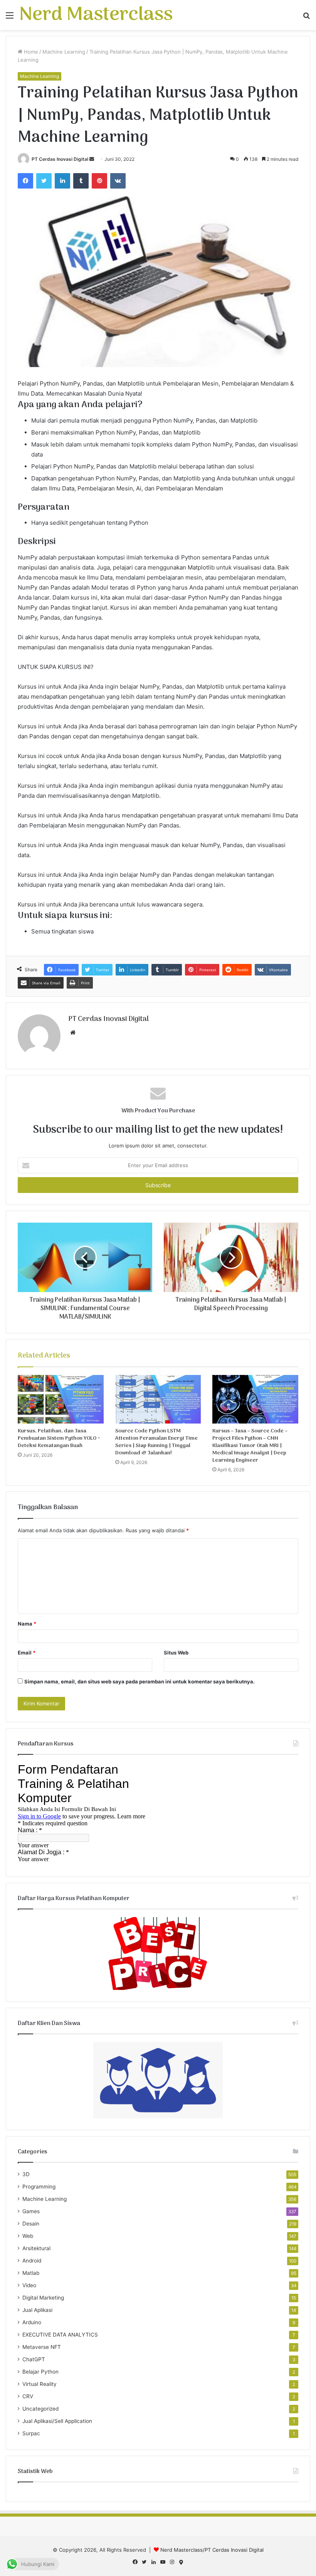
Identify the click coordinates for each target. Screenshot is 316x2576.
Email (27, 1653)
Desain (31, 2224)
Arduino (32, 2322)
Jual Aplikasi (37, 2310)
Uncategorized (40, 2409)
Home (30, 52)
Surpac (31, 2433)
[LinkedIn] (62, 181)
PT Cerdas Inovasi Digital (60, 159)
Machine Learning (64, 52)
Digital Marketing (43, 2298)
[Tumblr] (81, 181)
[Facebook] (25, 181)
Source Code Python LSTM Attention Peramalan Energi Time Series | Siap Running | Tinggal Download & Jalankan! (156, 1442)
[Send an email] (92, 159)
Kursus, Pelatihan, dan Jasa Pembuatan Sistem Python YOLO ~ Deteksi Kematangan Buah (59, 1438)
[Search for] (306, 18)
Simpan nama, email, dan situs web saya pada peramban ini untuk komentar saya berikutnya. (140, 1681)
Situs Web (176, 1653)
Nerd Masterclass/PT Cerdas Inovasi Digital (212, 2550)
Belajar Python (40, 2372)
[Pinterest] (99, 181)
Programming (39, 2187)
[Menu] (10, 18)
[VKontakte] (118, 181)
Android (32, 2261)
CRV (28, 2396)
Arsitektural (36, 2248)
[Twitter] (44, 181)
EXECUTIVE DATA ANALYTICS (60, 2335)
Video (29, 2285)
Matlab (31, 2273)
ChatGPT (34, 2359)
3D (26, 2174)
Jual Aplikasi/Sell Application (57, 2421)
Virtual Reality (39, 2384)
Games (31, 2211)
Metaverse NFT (42, 2347)
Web (28, 2236)
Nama (27, 1624)
